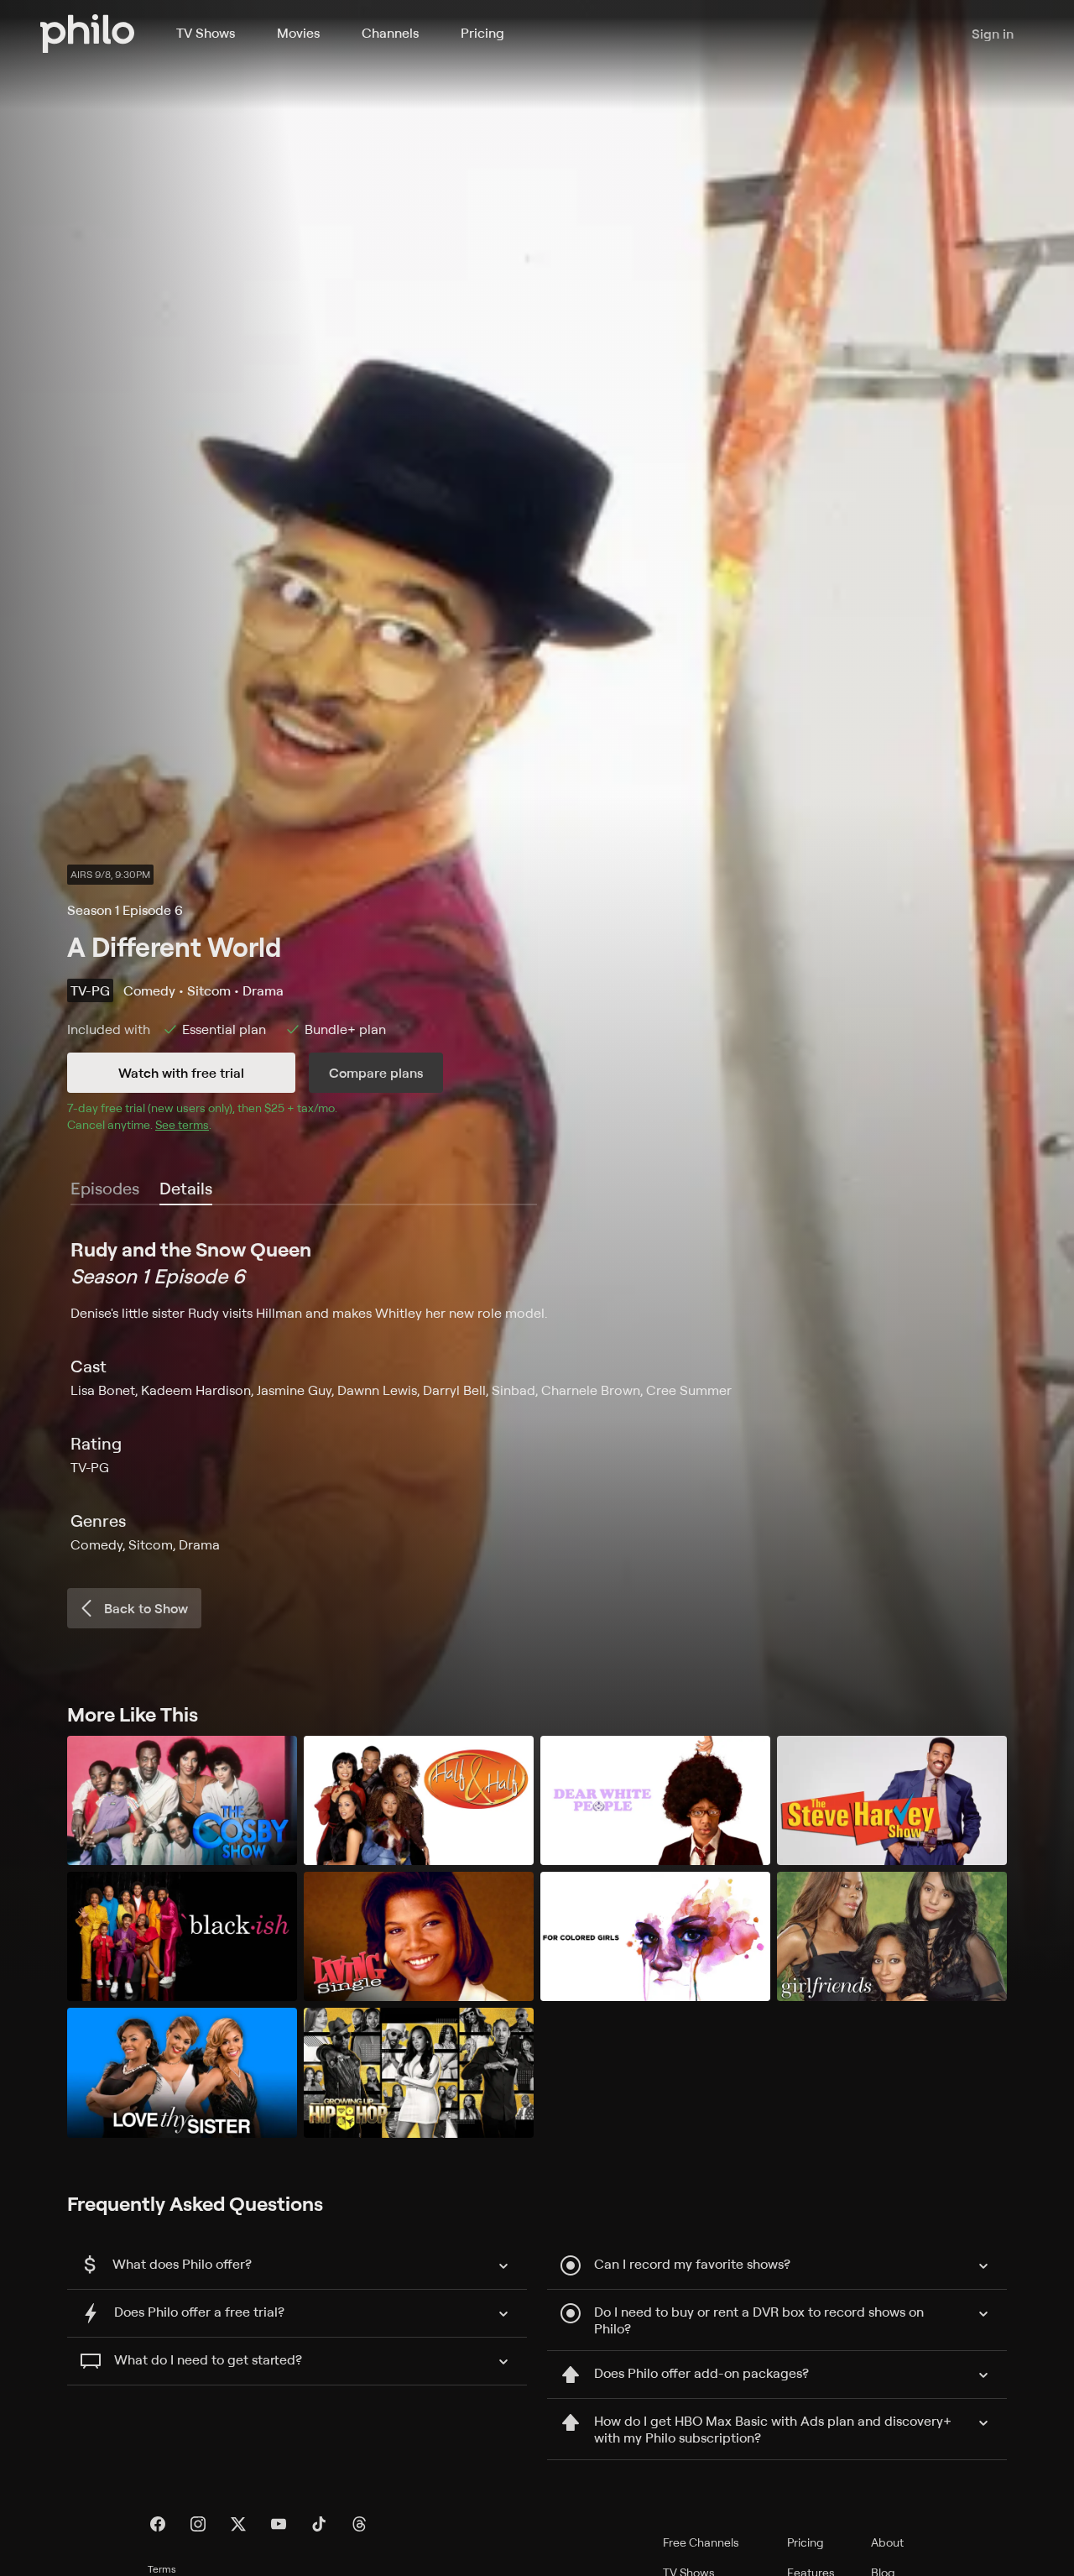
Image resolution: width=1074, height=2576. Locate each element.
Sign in (993, 34)
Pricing (482, 33)
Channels (390, 33)
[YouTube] (279, 2524)
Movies (298, 33)
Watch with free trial (181, 1073)
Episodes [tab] (105, 1188)
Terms (162, 2569)
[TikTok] (319, 2524)
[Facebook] (158, 2524)
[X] (238, 2524)
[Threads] (359, 2524)
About (887, 2542)
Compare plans (376, 1073)
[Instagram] (198, 2524)
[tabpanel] (537, 1395)
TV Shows (206, 33)
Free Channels (701, 2542)
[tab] (186, 1189)
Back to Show (146, 1608)
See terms (182, 1124)
